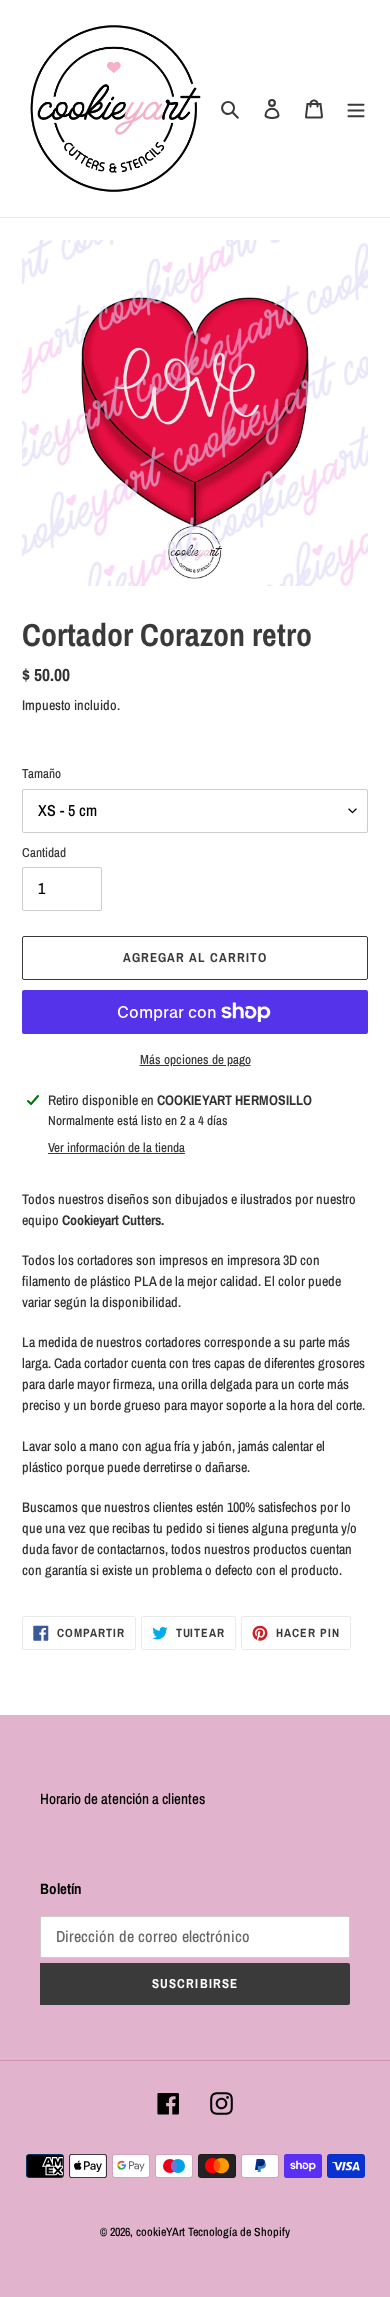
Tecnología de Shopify (239, 2232)
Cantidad (44, 852)
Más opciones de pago (195, 1059)
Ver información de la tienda (116, 1147)
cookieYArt (160, 2232)
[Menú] (356, 108)
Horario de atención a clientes (122, 1798)
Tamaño (41, 773)
